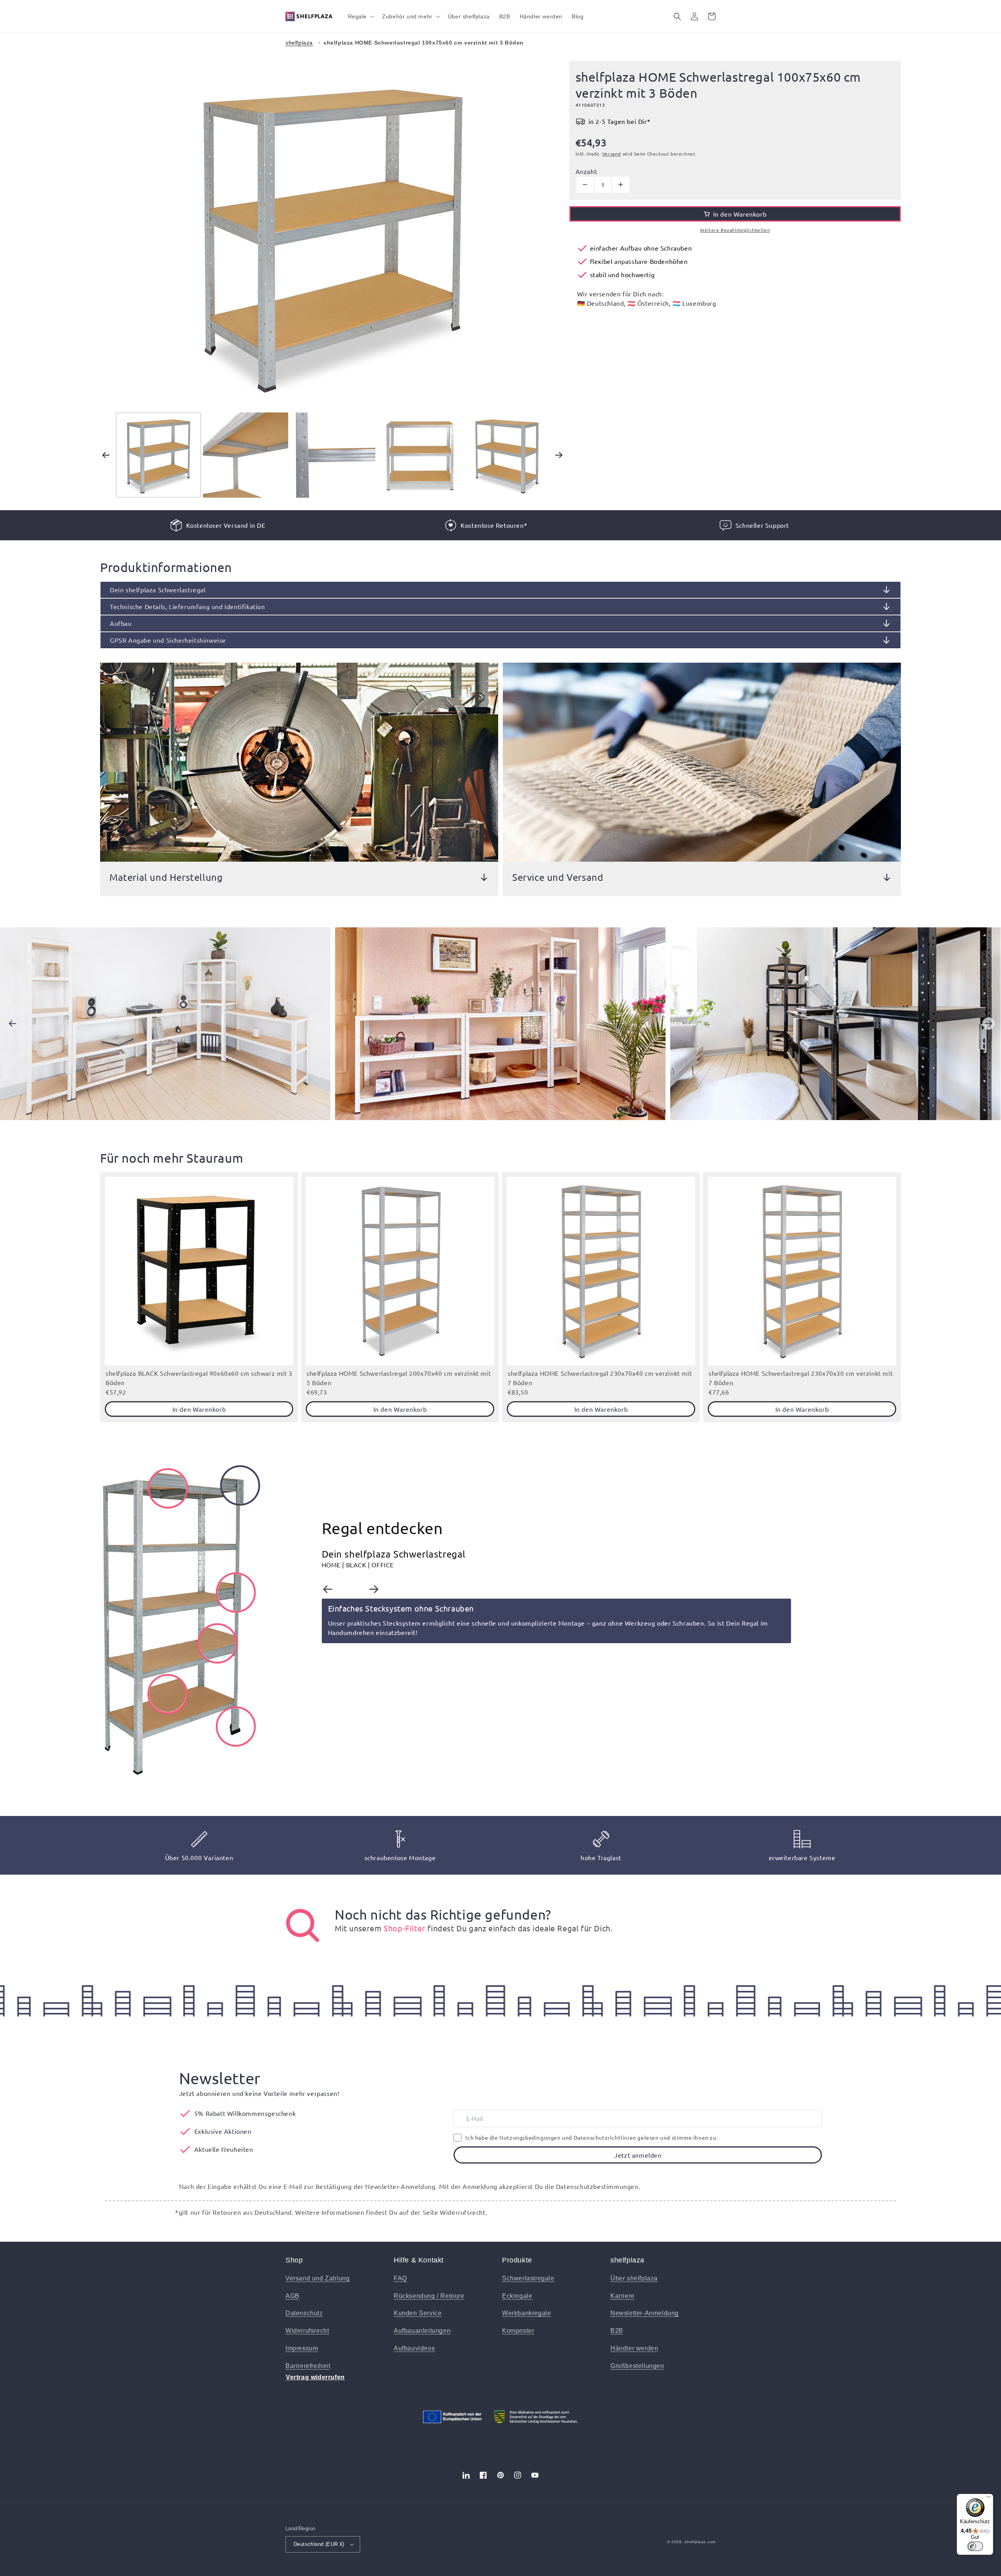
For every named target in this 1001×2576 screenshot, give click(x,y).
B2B (617, 2331)
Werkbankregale (527, 2313)
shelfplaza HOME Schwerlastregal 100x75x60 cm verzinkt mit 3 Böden (423, 43)
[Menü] (988, 2499)
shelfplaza (299, 43)
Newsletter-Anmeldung (645, 2313)
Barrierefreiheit (308, 2366)
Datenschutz (304, 2313)
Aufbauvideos (414, 2348)
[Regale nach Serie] (303, 1925)
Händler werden (634, 2348)
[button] (361, 16)
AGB (292, 2296)
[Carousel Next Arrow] (559, 455)
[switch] (975, 2546)
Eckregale (517, 2296)
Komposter (518, 2331)
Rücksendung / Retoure (429, 2296)
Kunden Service (418, 2313)
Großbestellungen (637, 2366)
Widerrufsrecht (307, 2331)
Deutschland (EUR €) (319, 2544)
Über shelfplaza (634, 2278)
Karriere (622, 2296)
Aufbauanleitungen (422, 2331)
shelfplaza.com (700, 2542)
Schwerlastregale (528, 2278)
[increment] (621, 185)
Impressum (302, 2348)
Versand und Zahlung (318, 2278)
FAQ (400, 2278)
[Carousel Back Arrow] (106, 455)
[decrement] (585, 185)
